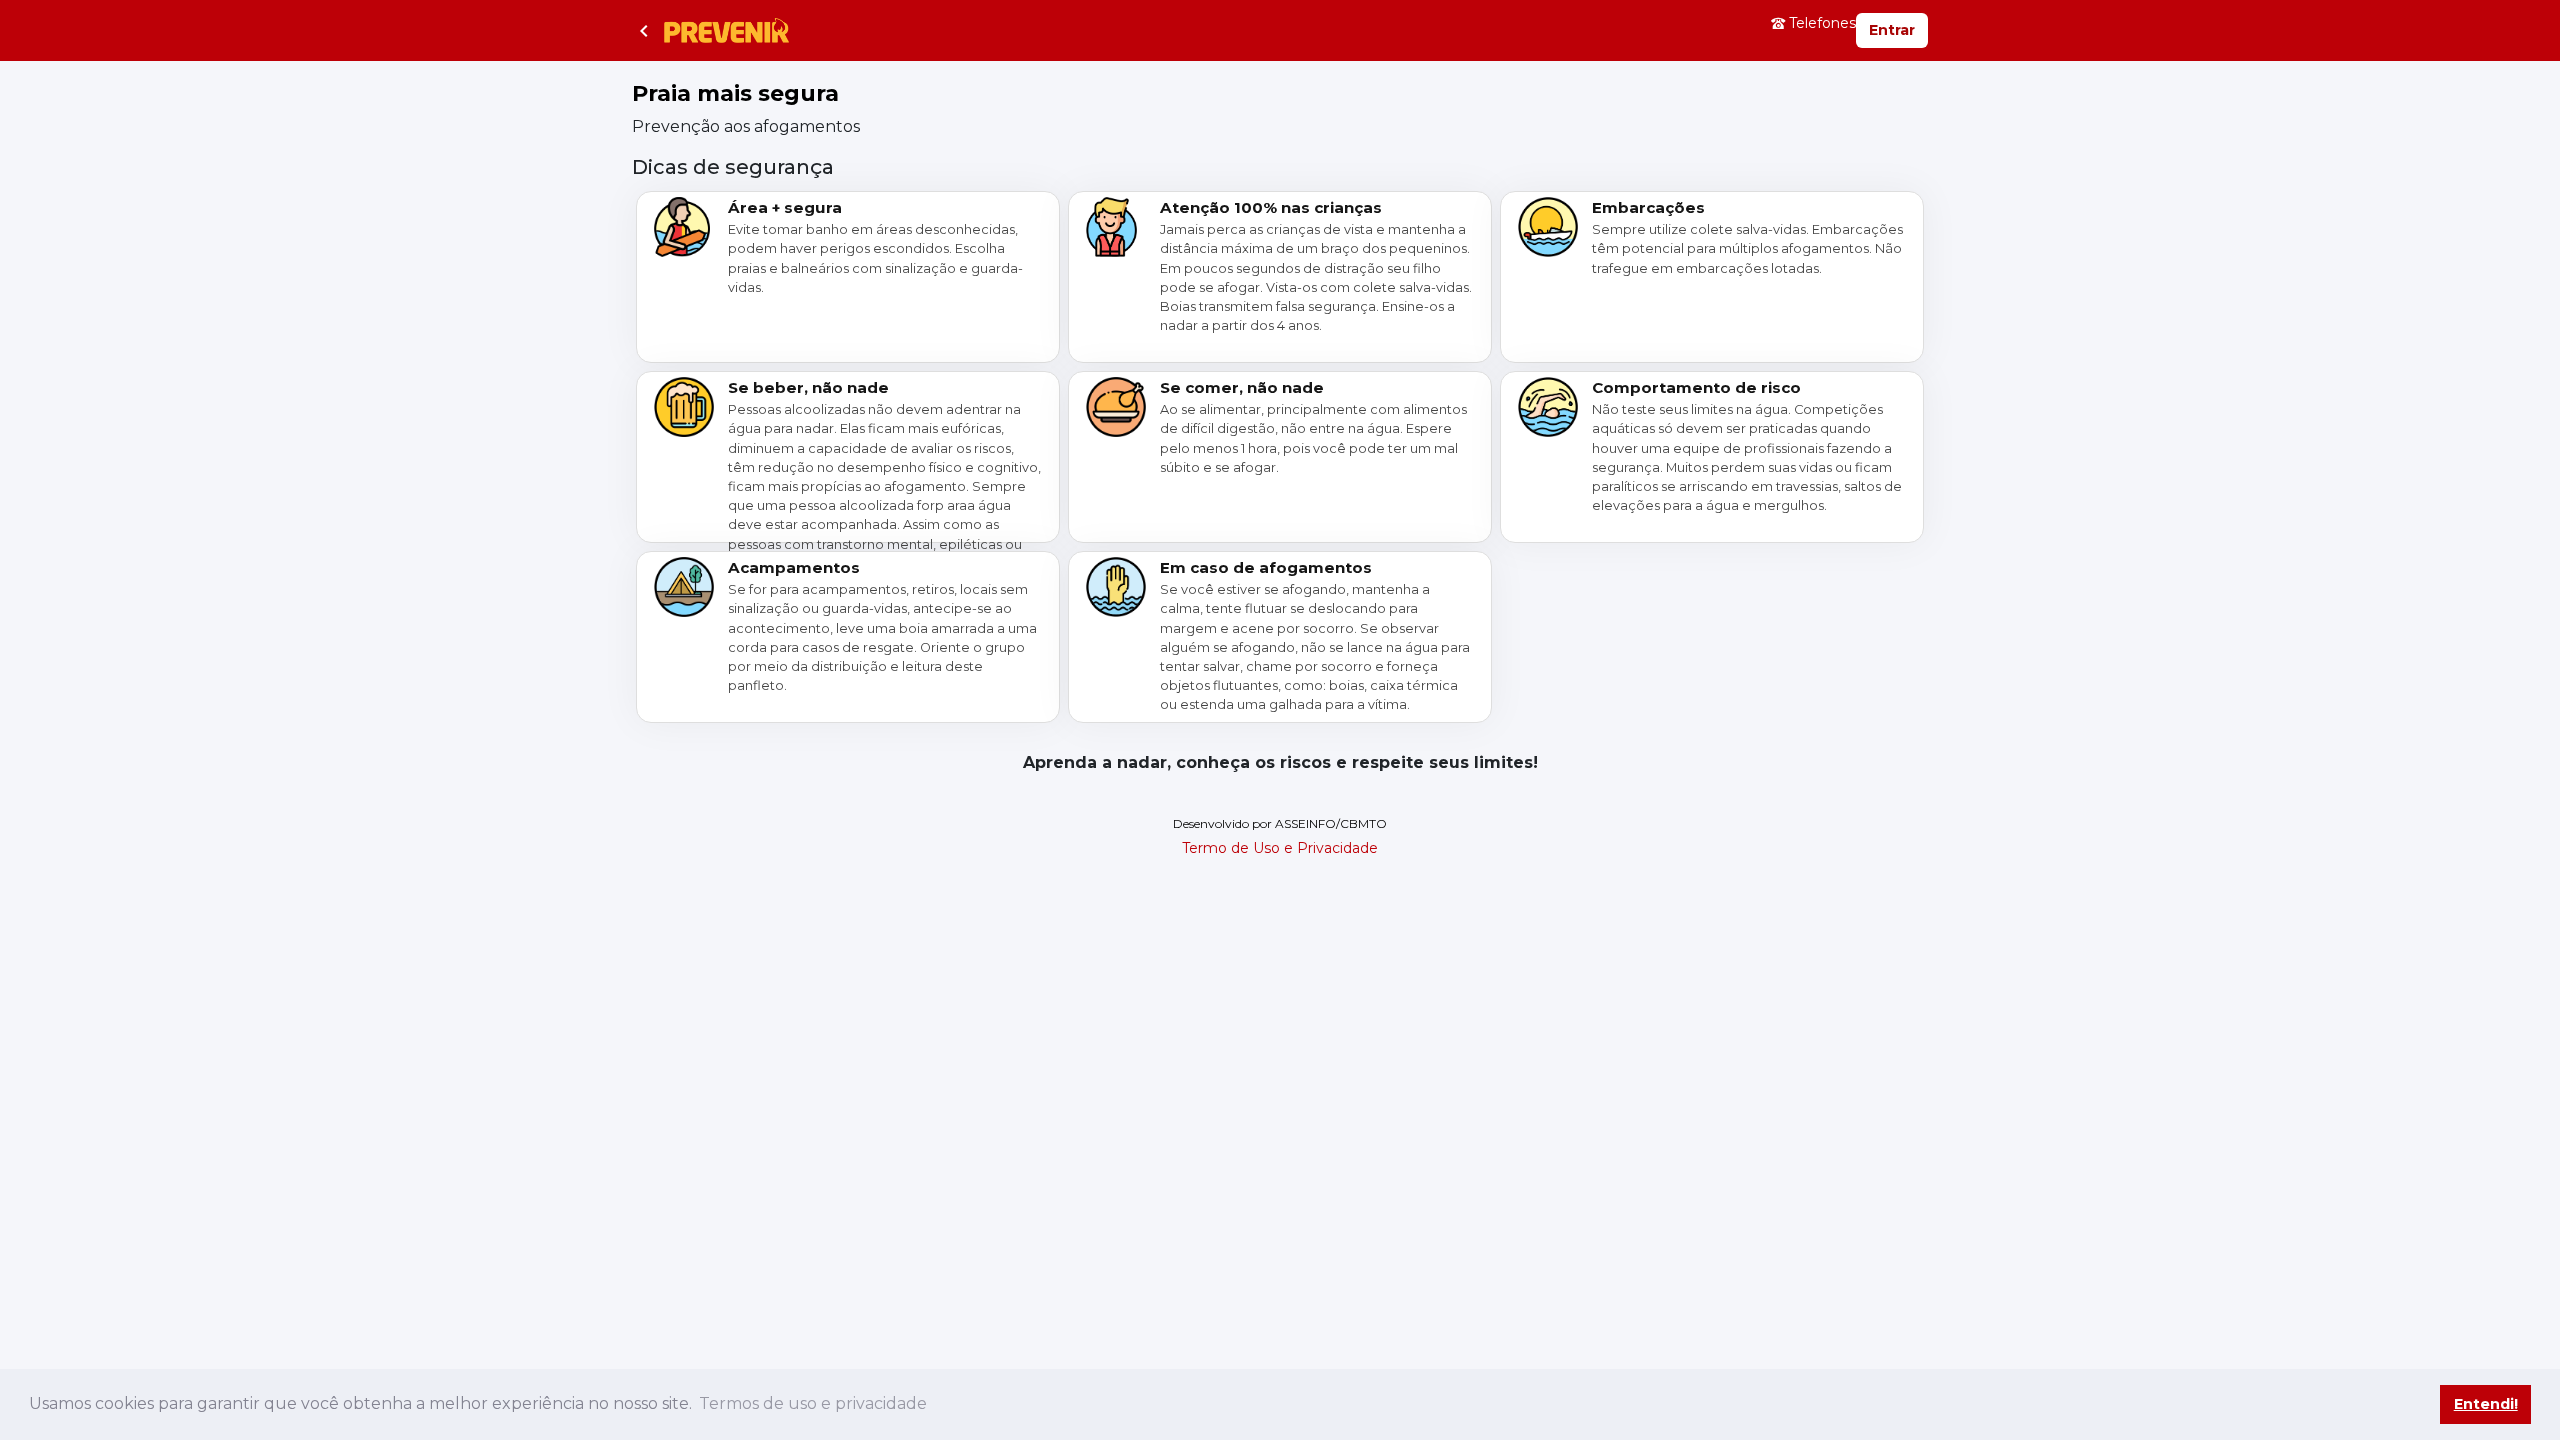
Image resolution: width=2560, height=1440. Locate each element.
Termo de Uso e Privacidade (1280, 848)
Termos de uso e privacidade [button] (813, 1403)
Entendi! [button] (2486, 1404)
